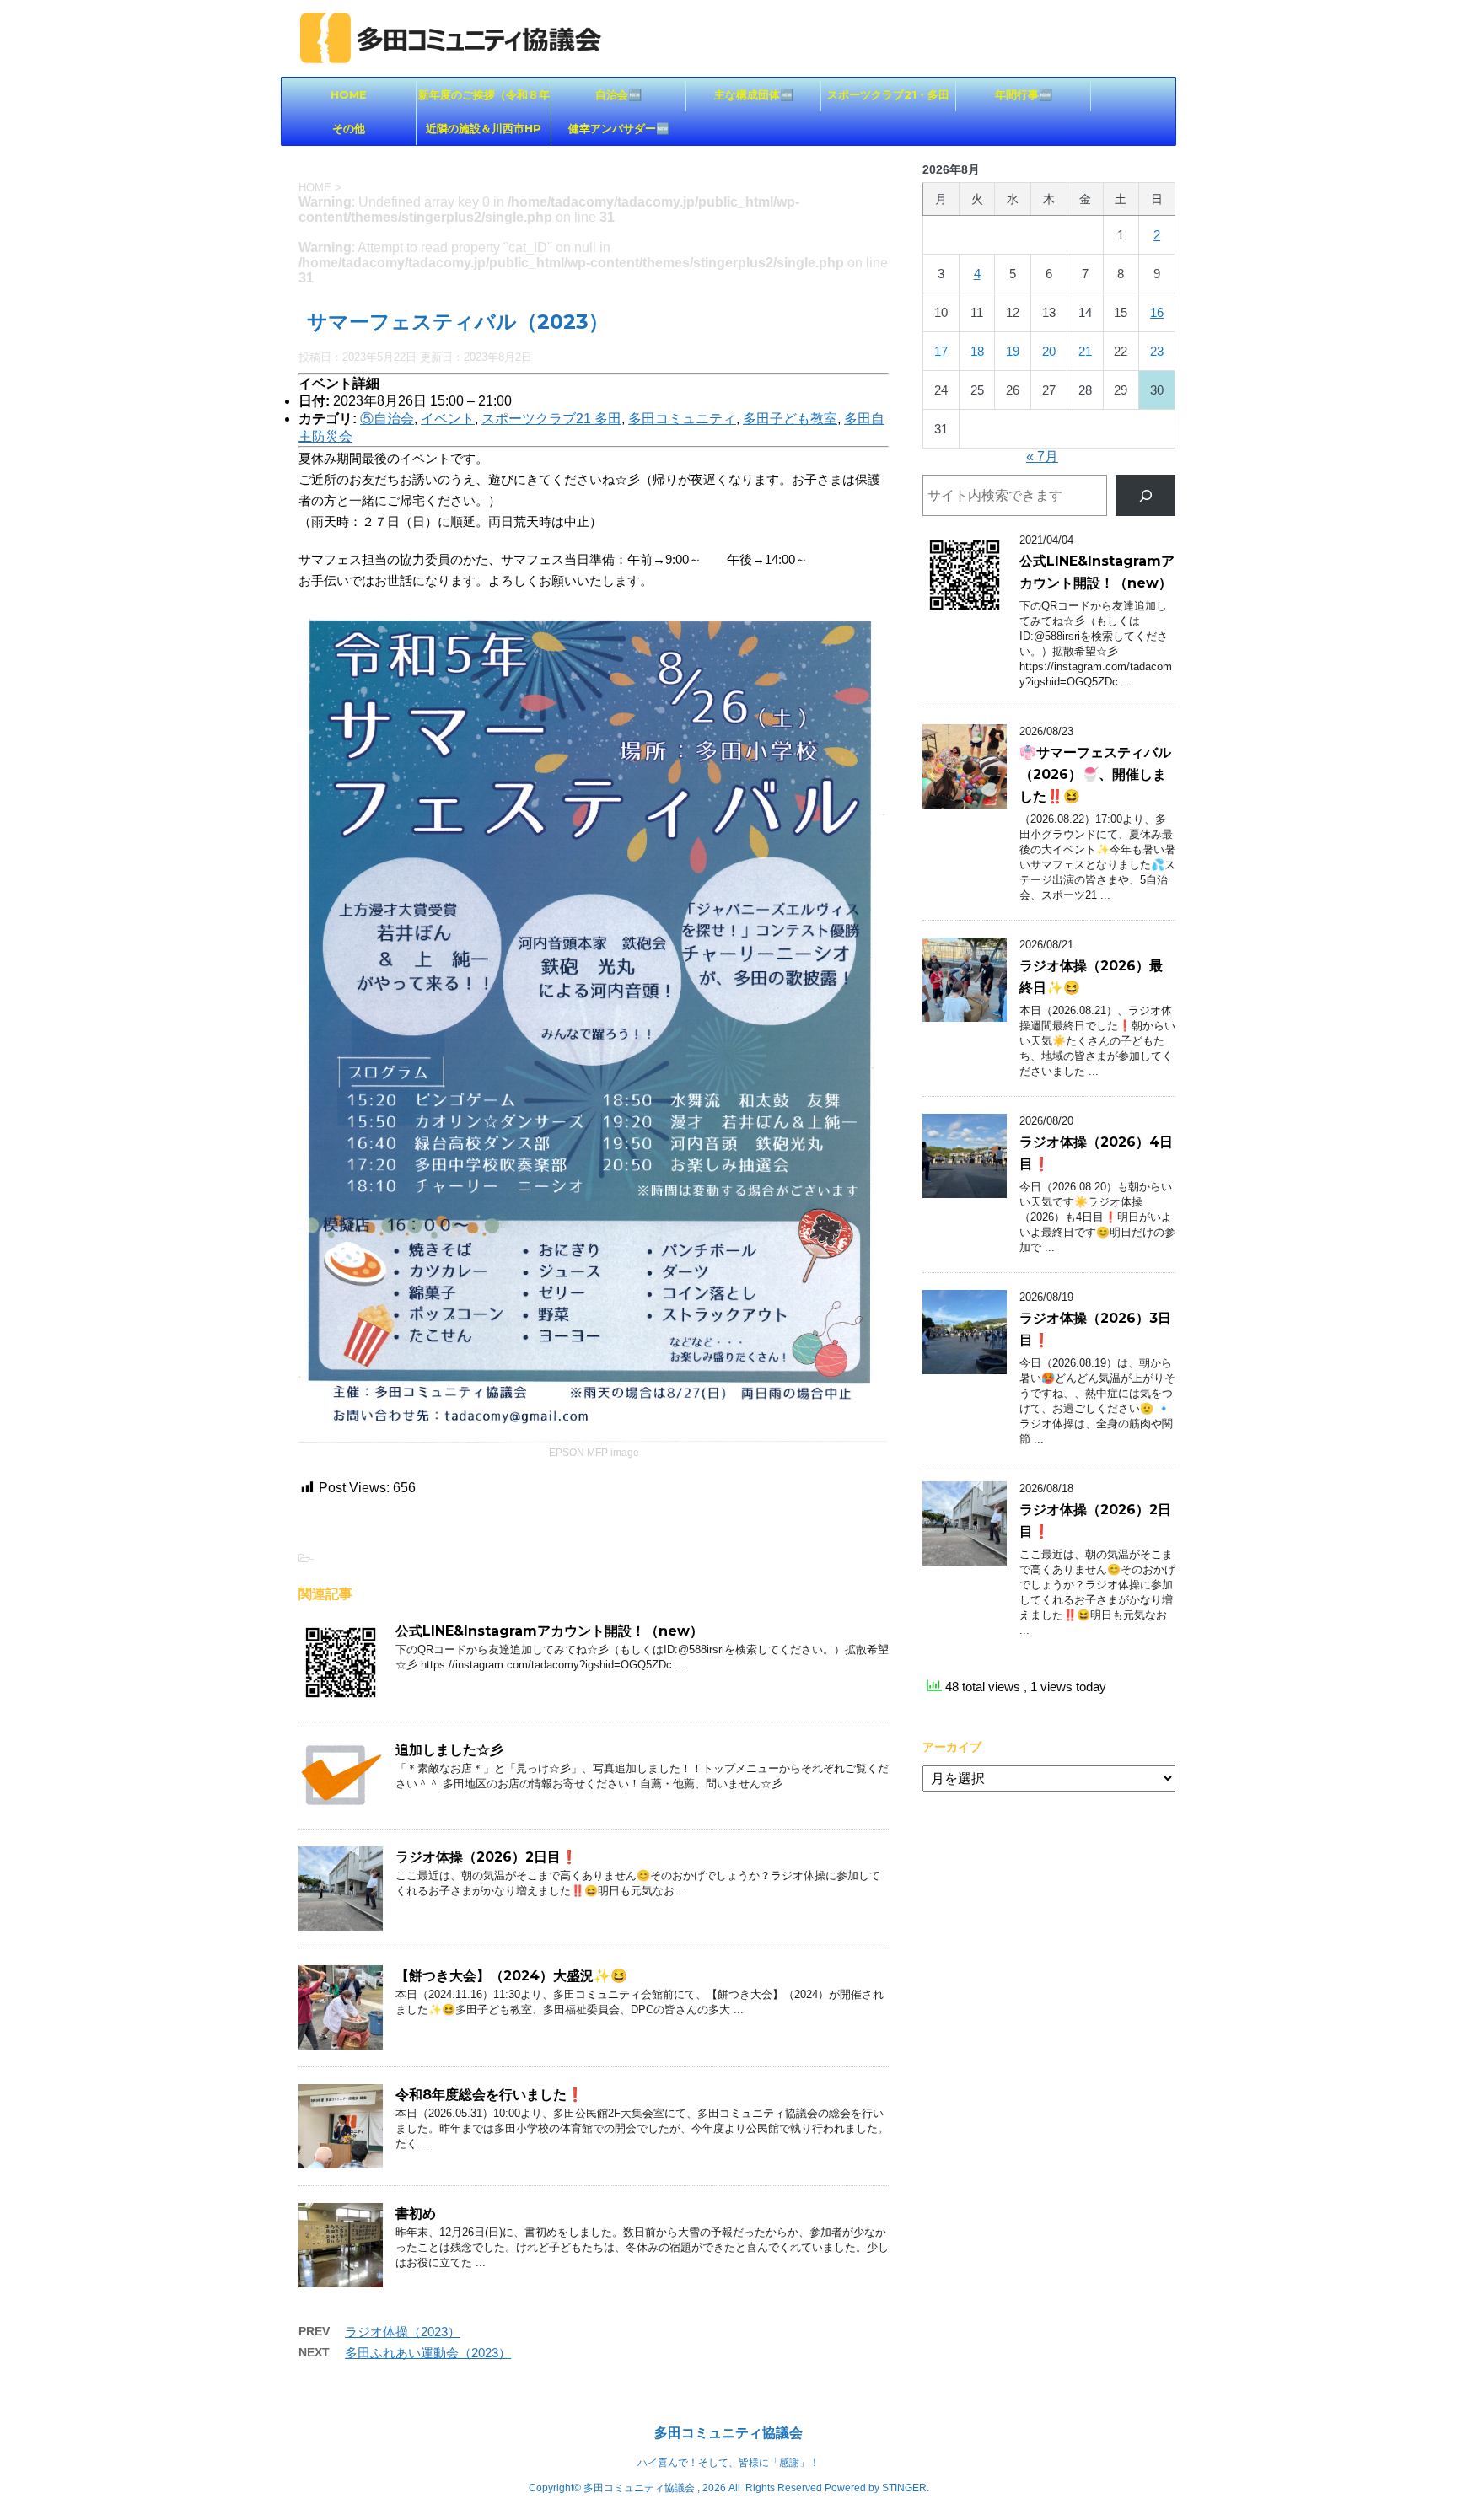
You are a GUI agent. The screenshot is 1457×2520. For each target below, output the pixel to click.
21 (1085, 351)
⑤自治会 (387, 419)
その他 (349, 128)
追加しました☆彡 (449, 1750)
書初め (416, 2214)
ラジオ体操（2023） (403, 2332)
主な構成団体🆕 (754, 94)
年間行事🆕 (1024, 94)
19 (1013, 351)
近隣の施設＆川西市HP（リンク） (484, 133)
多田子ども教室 (790, 419)
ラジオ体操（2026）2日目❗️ (487, 1857)
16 (1157, 312)
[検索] (1145, 495)
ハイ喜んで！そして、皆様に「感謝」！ (728, 2463)
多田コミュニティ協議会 (728, 2433)
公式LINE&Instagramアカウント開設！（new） (549, 1631)
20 (1049, 351)
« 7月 (1042, 457)
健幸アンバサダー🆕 (619, 128)
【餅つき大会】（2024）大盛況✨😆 (511, 1976)
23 (1157, 351)
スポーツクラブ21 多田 (551, 419)
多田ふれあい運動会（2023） (428, 2353)
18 (977, 351)
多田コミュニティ (682, 419)
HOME (349, 94)
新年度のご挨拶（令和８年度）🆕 (484, 99)
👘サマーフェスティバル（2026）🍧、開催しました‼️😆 (1095, 774)
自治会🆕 (618, 94)
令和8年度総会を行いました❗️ (489, 2095)
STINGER (904, 2488)
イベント (448, 419)
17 (941, 351)
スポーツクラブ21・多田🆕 (888, 99)
